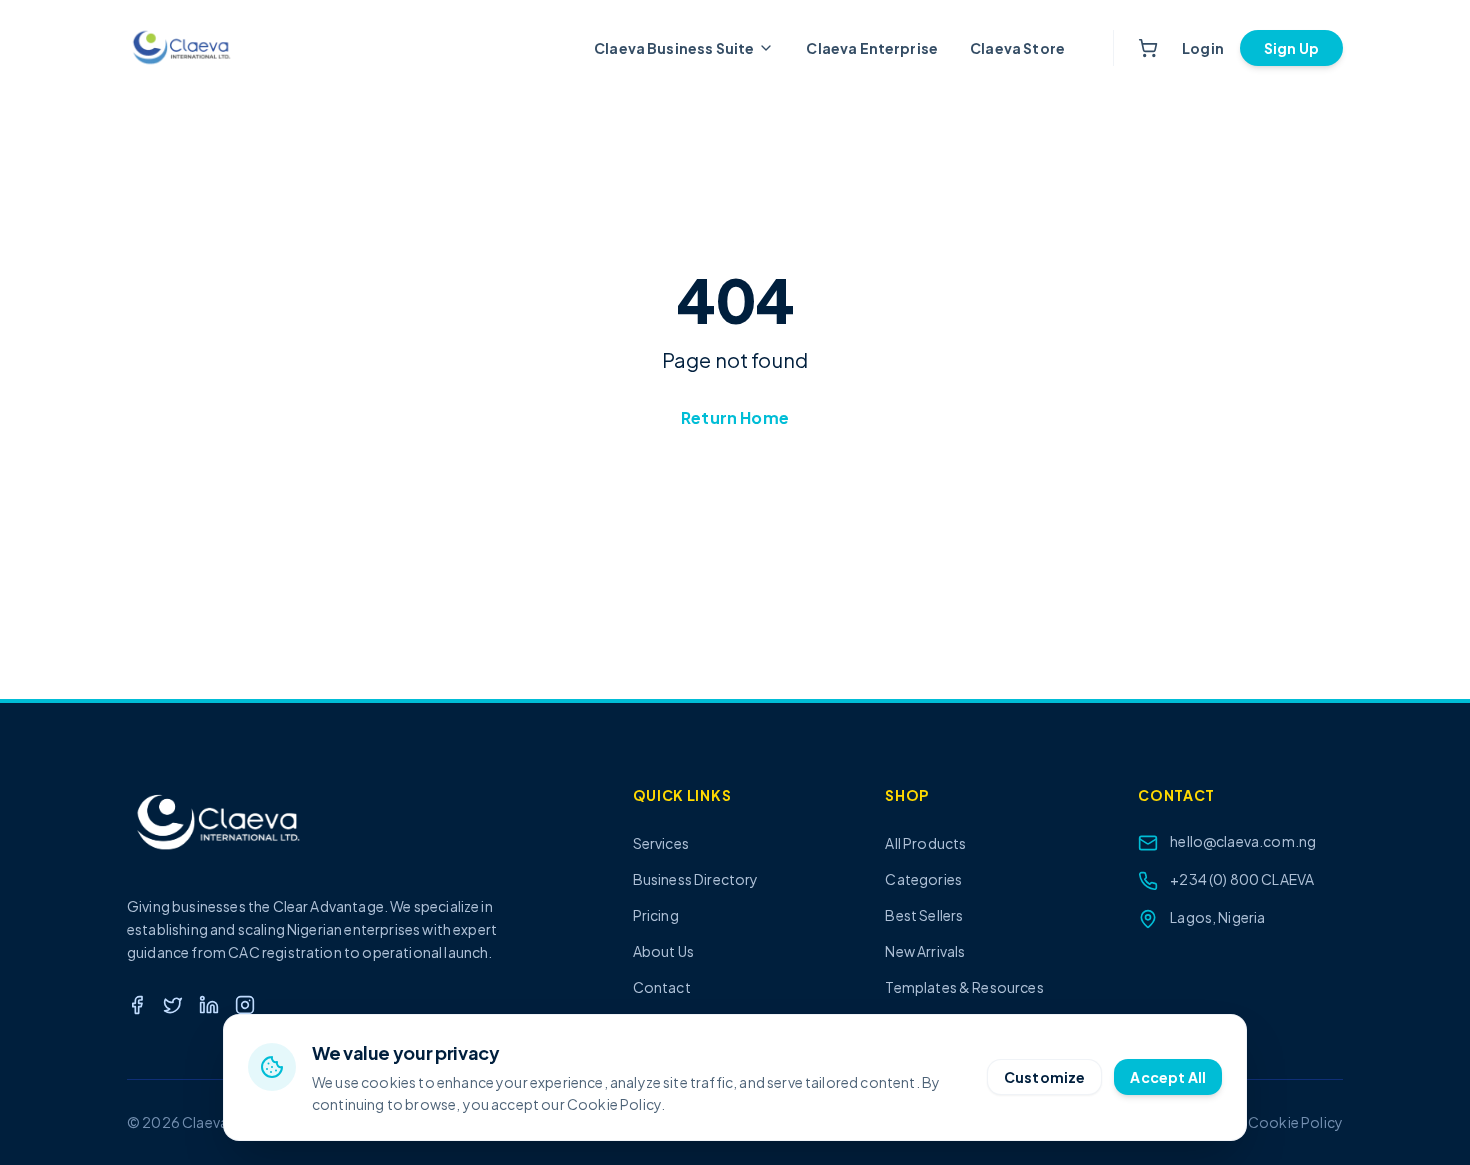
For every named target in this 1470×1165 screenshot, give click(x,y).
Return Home (735, 417)
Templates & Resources (964, 987)
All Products (925, 843)
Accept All (1168, 1077)
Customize (1044, 1077)
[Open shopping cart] (1148, 48)
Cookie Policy (1295, 1122)
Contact (662, 987)
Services (661, 843)
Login (1203, 48)
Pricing (656, 915)
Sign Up (1291, 48)
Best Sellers (924, 915)
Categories (923, 879)
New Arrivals (925, 951)
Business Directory (696, 879)
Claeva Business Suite (674, 48)
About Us (663, 951)
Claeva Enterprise (872, 48)
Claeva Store (1017, 48)
